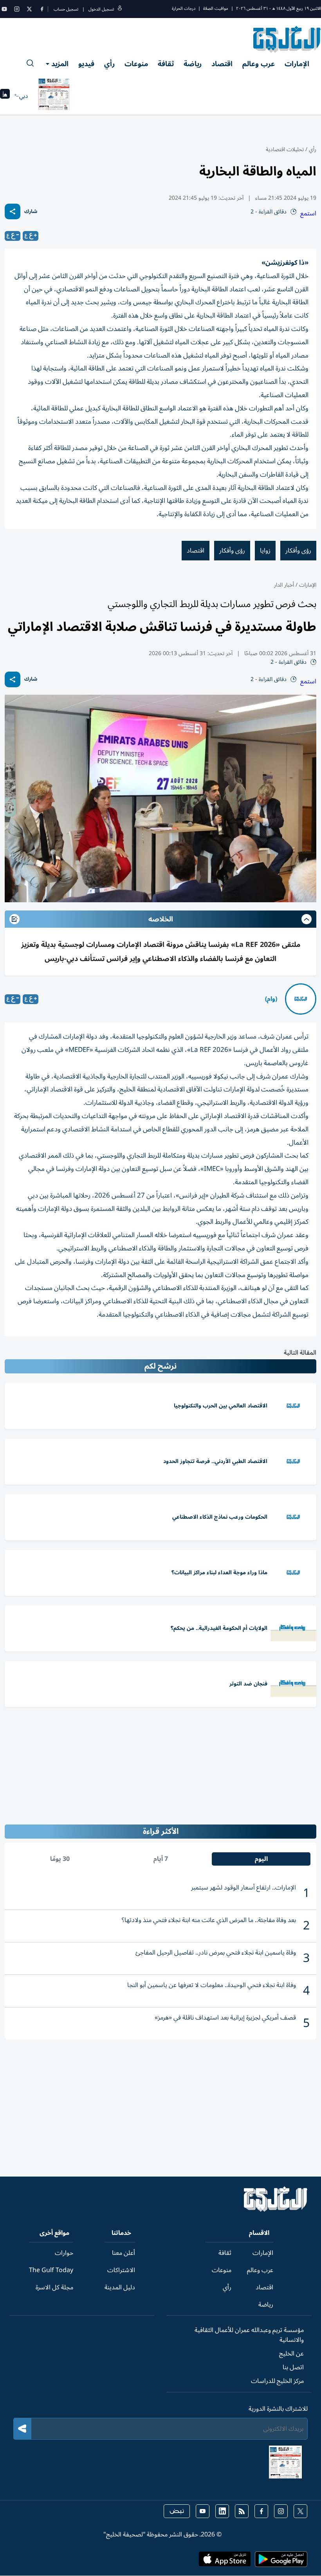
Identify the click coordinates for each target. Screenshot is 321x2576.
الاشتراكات (121, 2270)
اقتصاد (222, 64)
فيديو (86, 64)
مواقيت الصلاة (216, 8)
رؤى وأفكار (298, 551)
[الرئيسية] (276, 2210)
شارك (31, 212)
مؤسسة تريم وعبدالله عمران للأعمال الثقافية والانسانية (249, 2335)
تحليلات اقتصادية (285, 149)
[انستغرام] (17, 9)
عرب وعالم (259, 64)
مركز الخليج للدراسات (277, 2381)
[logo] (287, 39)
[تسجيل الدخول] (120, 9)
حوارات (64, 2253)
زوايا (265, 551)
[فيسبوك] (42, 9)
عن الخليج (291, 2354)
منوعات (136, 64)
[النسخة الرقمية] (54, 96)
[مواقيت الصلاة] (5, 96)
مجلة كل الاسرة (54, 2287)
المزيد (60, 64)
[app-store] (225, 2562)
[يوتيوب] (4, 9)
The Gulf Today (51, 2270)
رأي (109, 64)
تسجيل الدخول (101, 9)
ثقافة (166, 64)
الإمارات (297, 64)
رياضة (193, 64)
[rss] (242, 2511)
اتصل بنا (293, 2367)
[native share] (13, 211)
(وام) (271, 999)
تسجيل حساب (66, 9)
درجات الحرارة (184, 8)
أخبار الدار (284, 585)
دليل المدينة (120, 2287)
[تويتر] (29, 9)
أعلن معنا (124, 2253)
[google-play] (281, 2562)
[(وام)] (301, 999)
